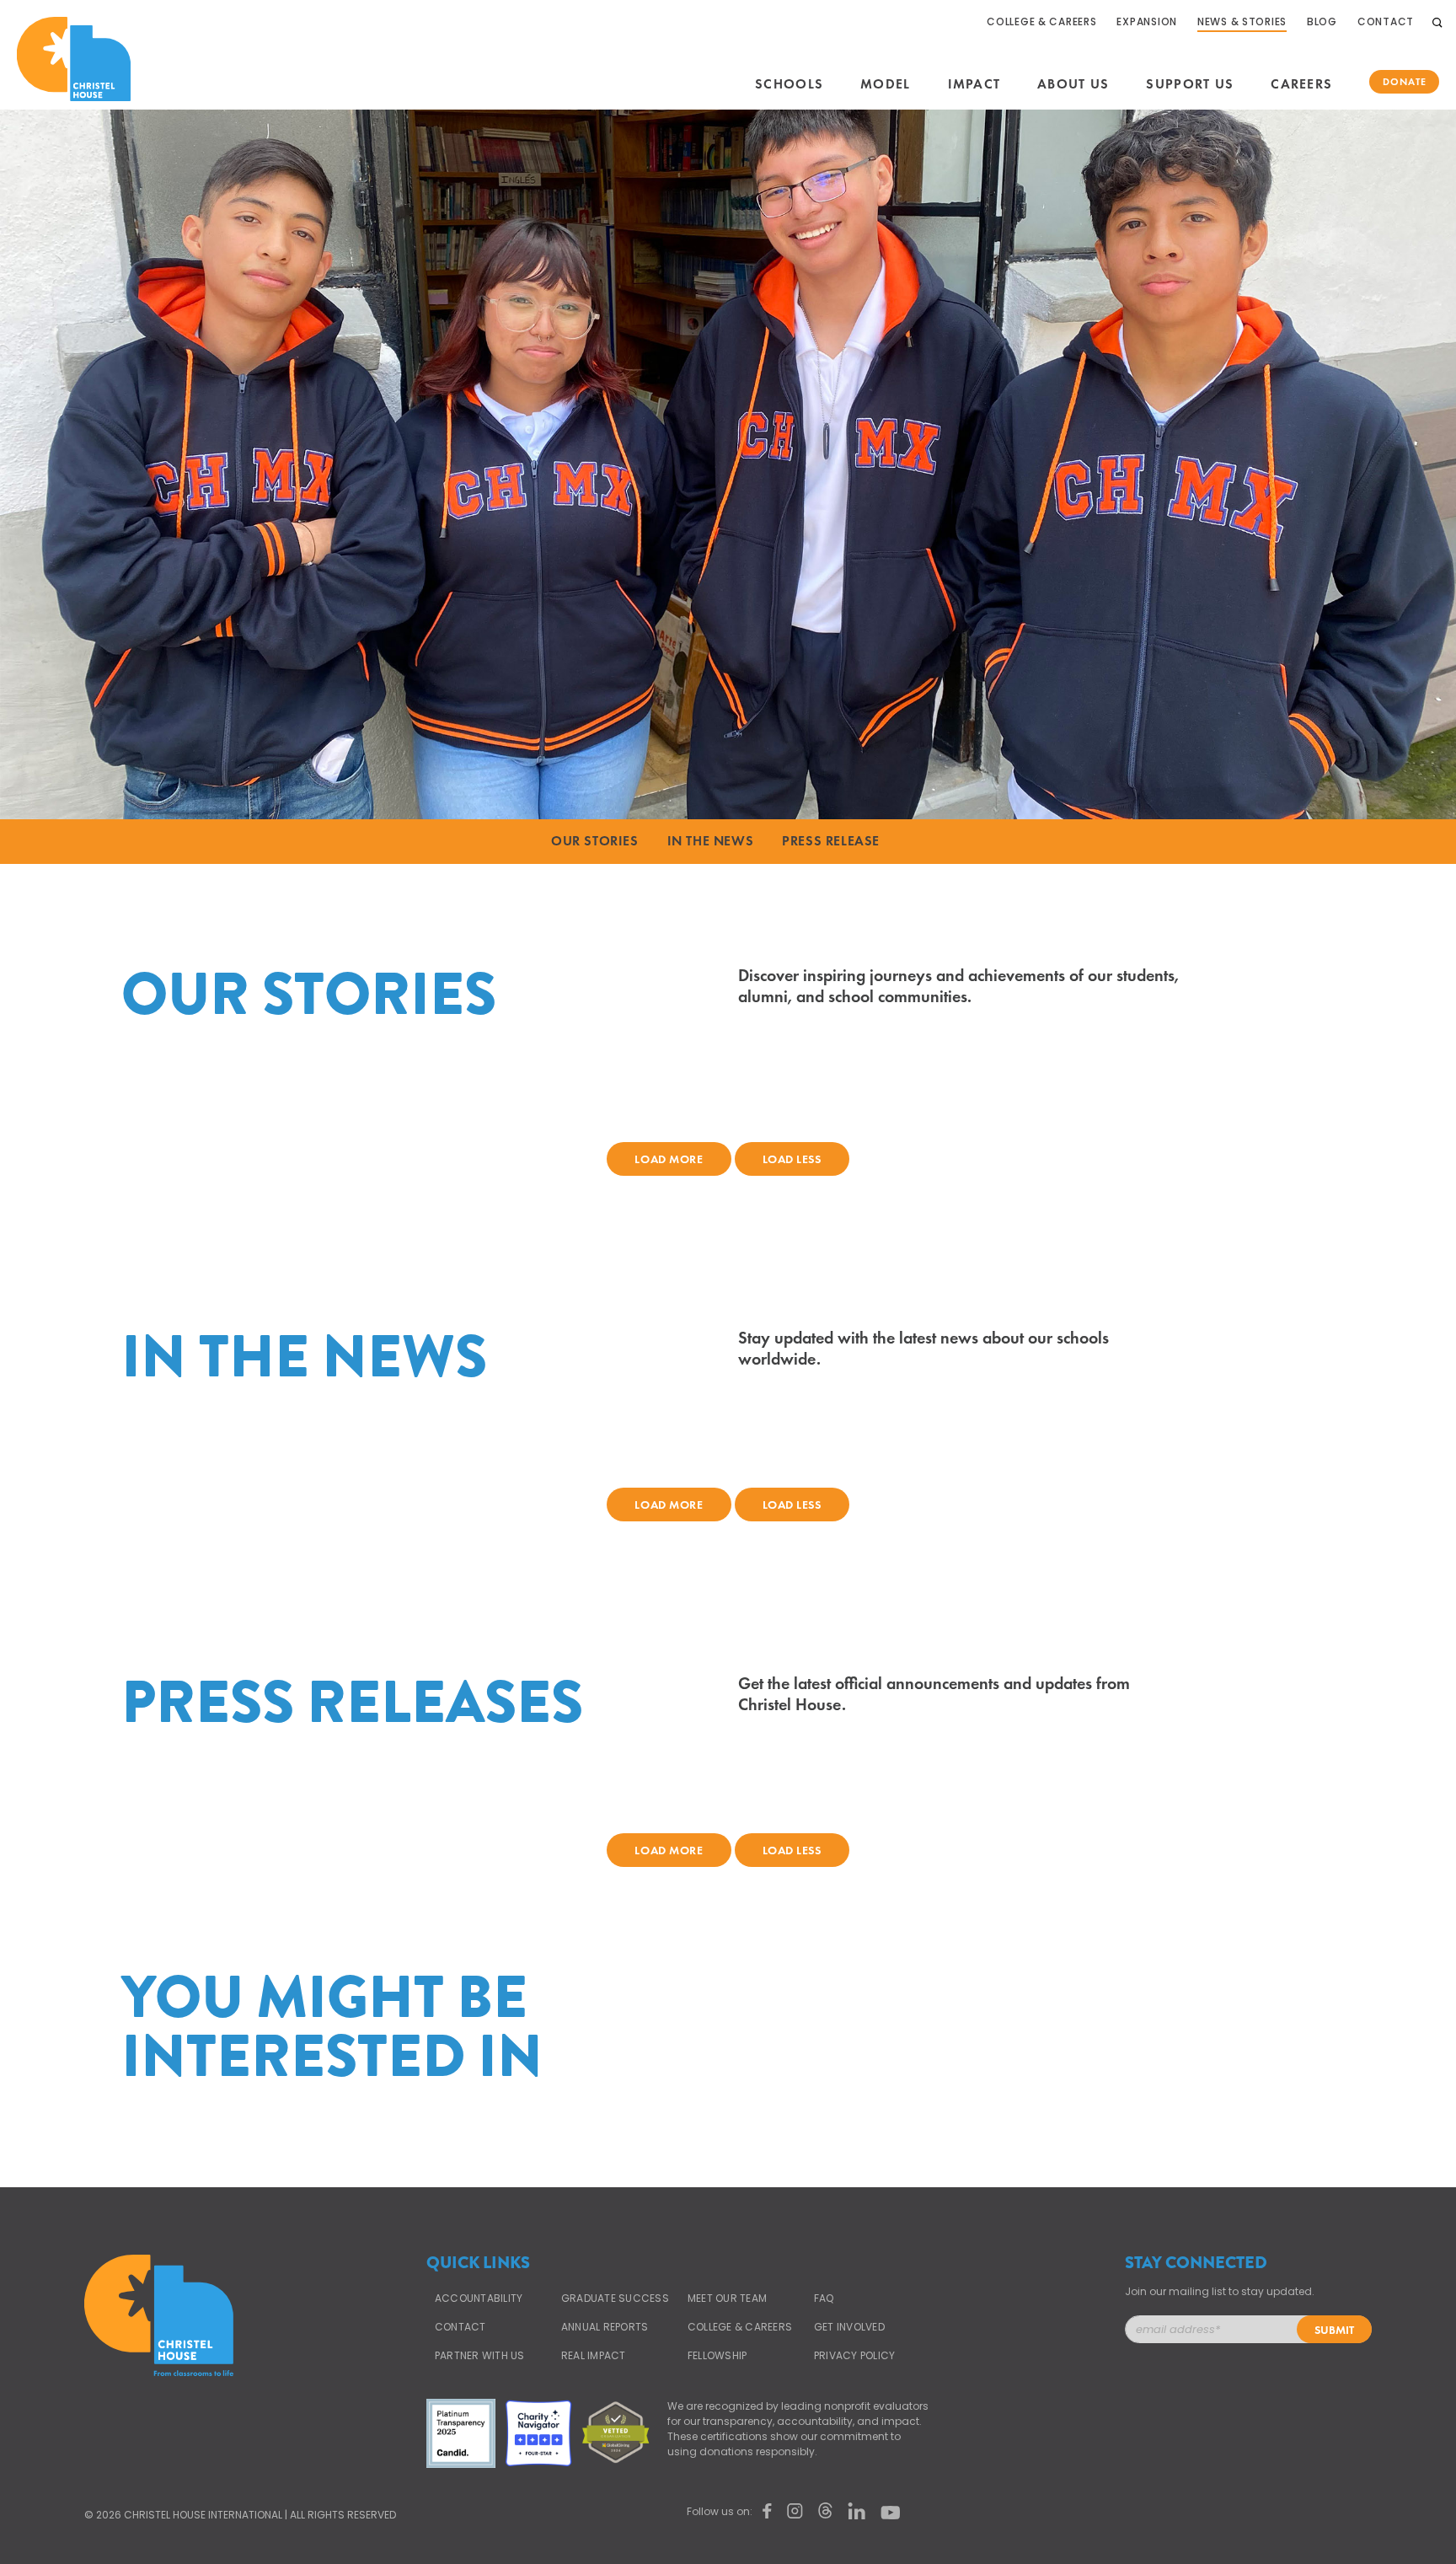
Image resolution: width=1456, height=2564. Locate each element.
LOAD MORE (669, 1159)
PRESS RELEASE (831, 841)
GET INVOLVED (849, 2327)
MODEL (885, 84)
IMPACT (974, 84)
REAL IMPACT (594, 2356)
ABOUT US (1073, 84)
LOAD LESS (792, 1159)
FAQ (824, 2298)
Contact (460, 2327)
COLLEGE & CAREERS (1041, 22)
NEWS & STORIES (1242, 22)
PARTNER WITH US (480, 2356)
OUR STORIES (595, 841)
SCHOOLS (789, 84)
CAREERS (1301, 84)
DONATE (1405, 82)
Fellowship (717, 2356)
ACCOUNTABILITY (479, 2298)
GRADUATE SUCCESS (615, 2298)
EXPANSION (1146, 22)
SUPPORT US (1190, 84)
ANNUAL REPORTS (605, 2327)
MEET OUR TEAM (727, 2298)
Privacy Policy (854, 2356)
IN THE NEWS (711, 841)
